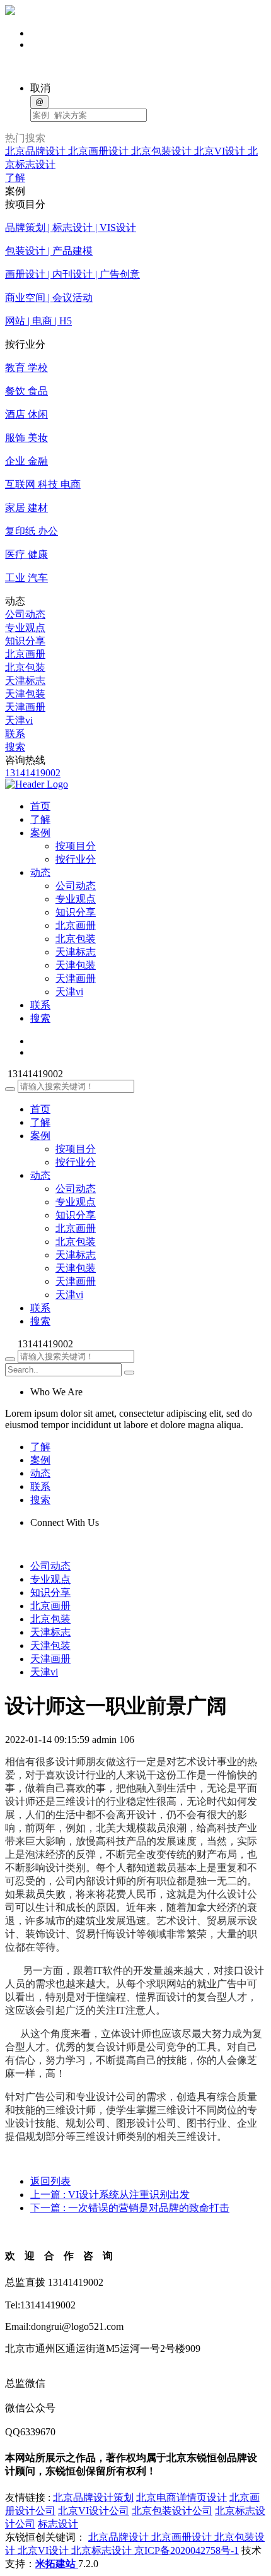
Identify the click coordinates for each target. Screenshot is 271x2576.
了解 (15, 178)
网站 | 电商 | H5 (38, 321)
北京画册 (25, 654)
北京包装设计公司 (172, 2511)
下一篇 (130, 2208)
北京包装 (25, 667)
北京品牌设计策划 (93, 2497)
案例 (40, 1136)
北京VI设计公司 (94, 2511)
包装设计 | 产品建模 (49, 251)
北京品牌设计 (37, 151)
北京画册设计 (100, 151)
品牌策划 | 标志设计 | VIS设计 (71, 227)
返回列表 (50, 2181)
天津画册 (25, 707)
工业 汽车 (26, 578)
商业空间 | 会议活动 (49, 298)
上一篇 (110, 2195)
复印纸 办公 (32, 531)
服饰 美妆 (26, 438)
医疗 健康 (26, 554)
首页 (40, 1109)
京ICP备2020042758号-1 (187, 2550)
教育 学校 (26, 368)
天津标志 (25, 681)
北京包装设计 (163, 151)
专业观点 (25, 628)
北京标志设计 (103, 2550)
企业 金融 (26, 461)
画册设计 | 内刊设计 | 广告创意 (72, 274)
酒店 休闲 (26, 414)
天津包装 (25, 694)
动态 (40, 1175)
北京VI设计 (221, 151)
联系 (15, 734)
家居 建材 (26, 508)
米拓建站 (57, 2564)
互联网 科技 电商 (43, 484)
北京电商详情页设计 (182, 2497)
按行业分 (76, 859)
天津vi (19, 720)
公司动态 (25, 614)
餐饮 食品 (26, 391)
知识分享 (25, 641)
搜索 (15, 747)
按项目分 (76, 846)
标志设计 (58, 2524)
